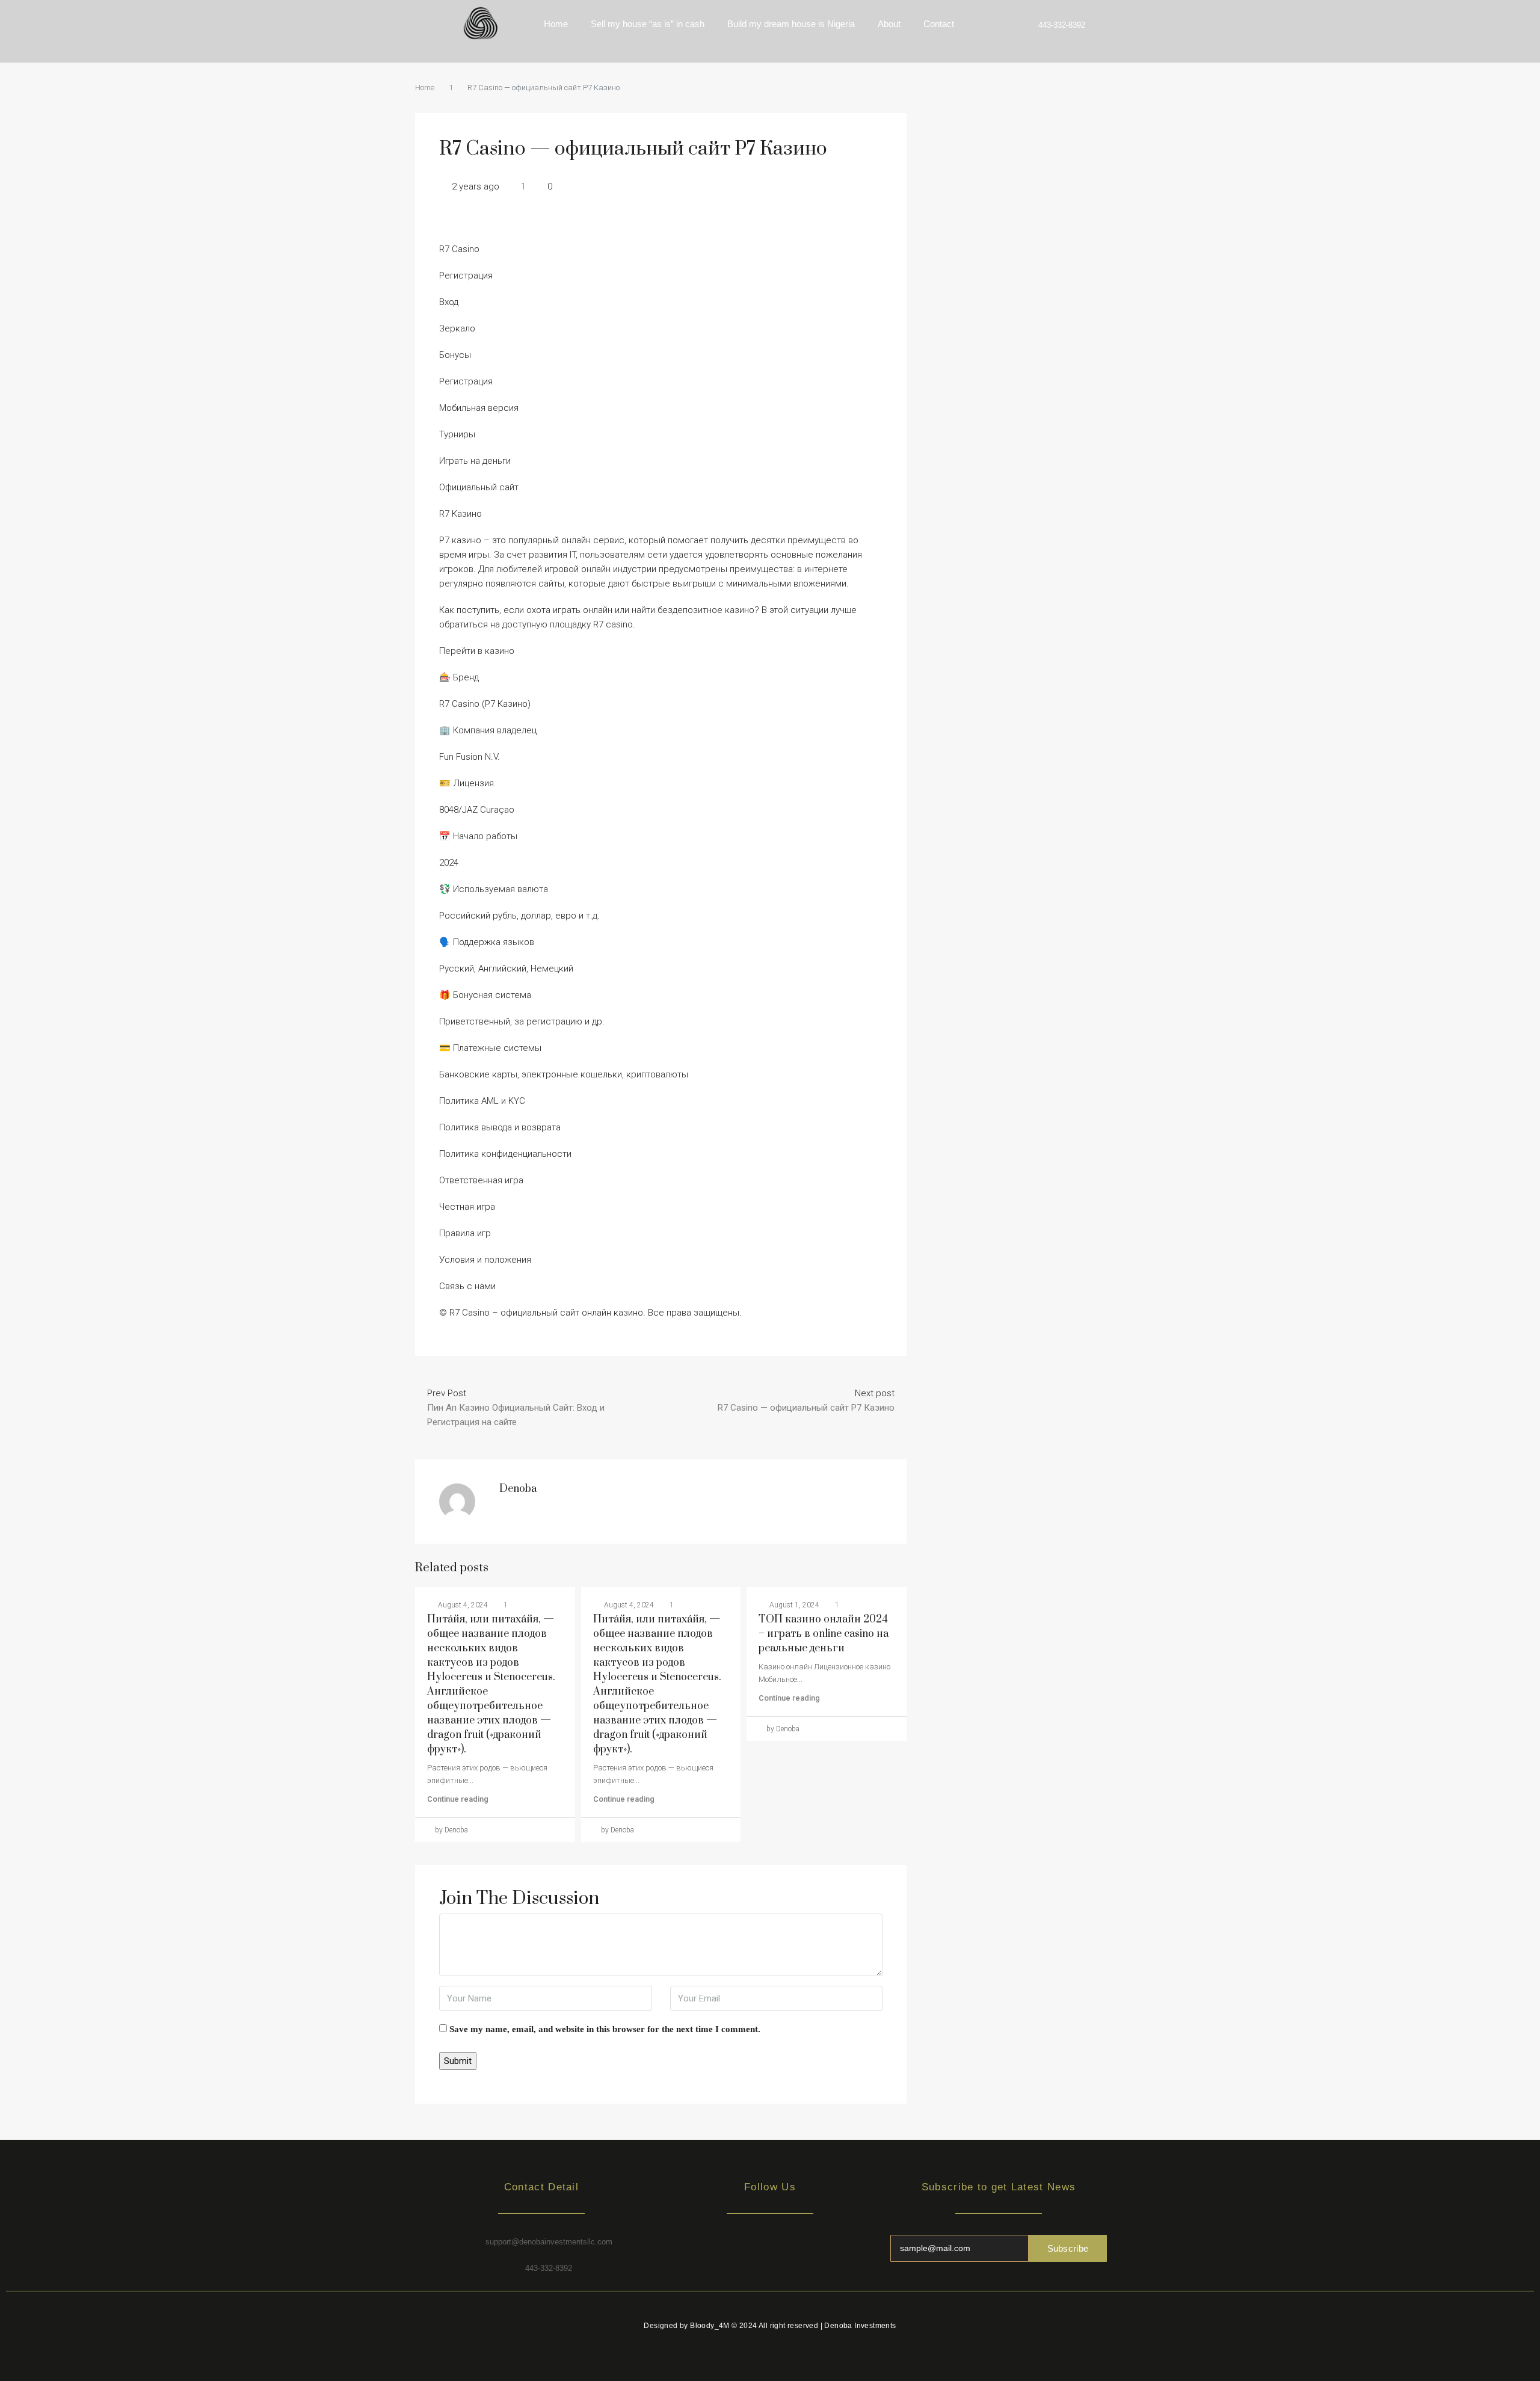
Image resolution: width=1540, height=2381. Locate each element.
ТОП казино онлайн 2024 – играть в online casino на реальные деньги (824, 1634)
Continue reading (458, 1799)
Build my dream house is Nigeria (791, 24)
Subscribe (1068, 2248)
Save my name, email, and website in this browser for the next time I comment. (605, 2029)
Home (556, 24)
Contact (939, 24)
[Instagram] (770, 2247)
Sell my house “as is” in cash (648, 24)
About (889, 24)
